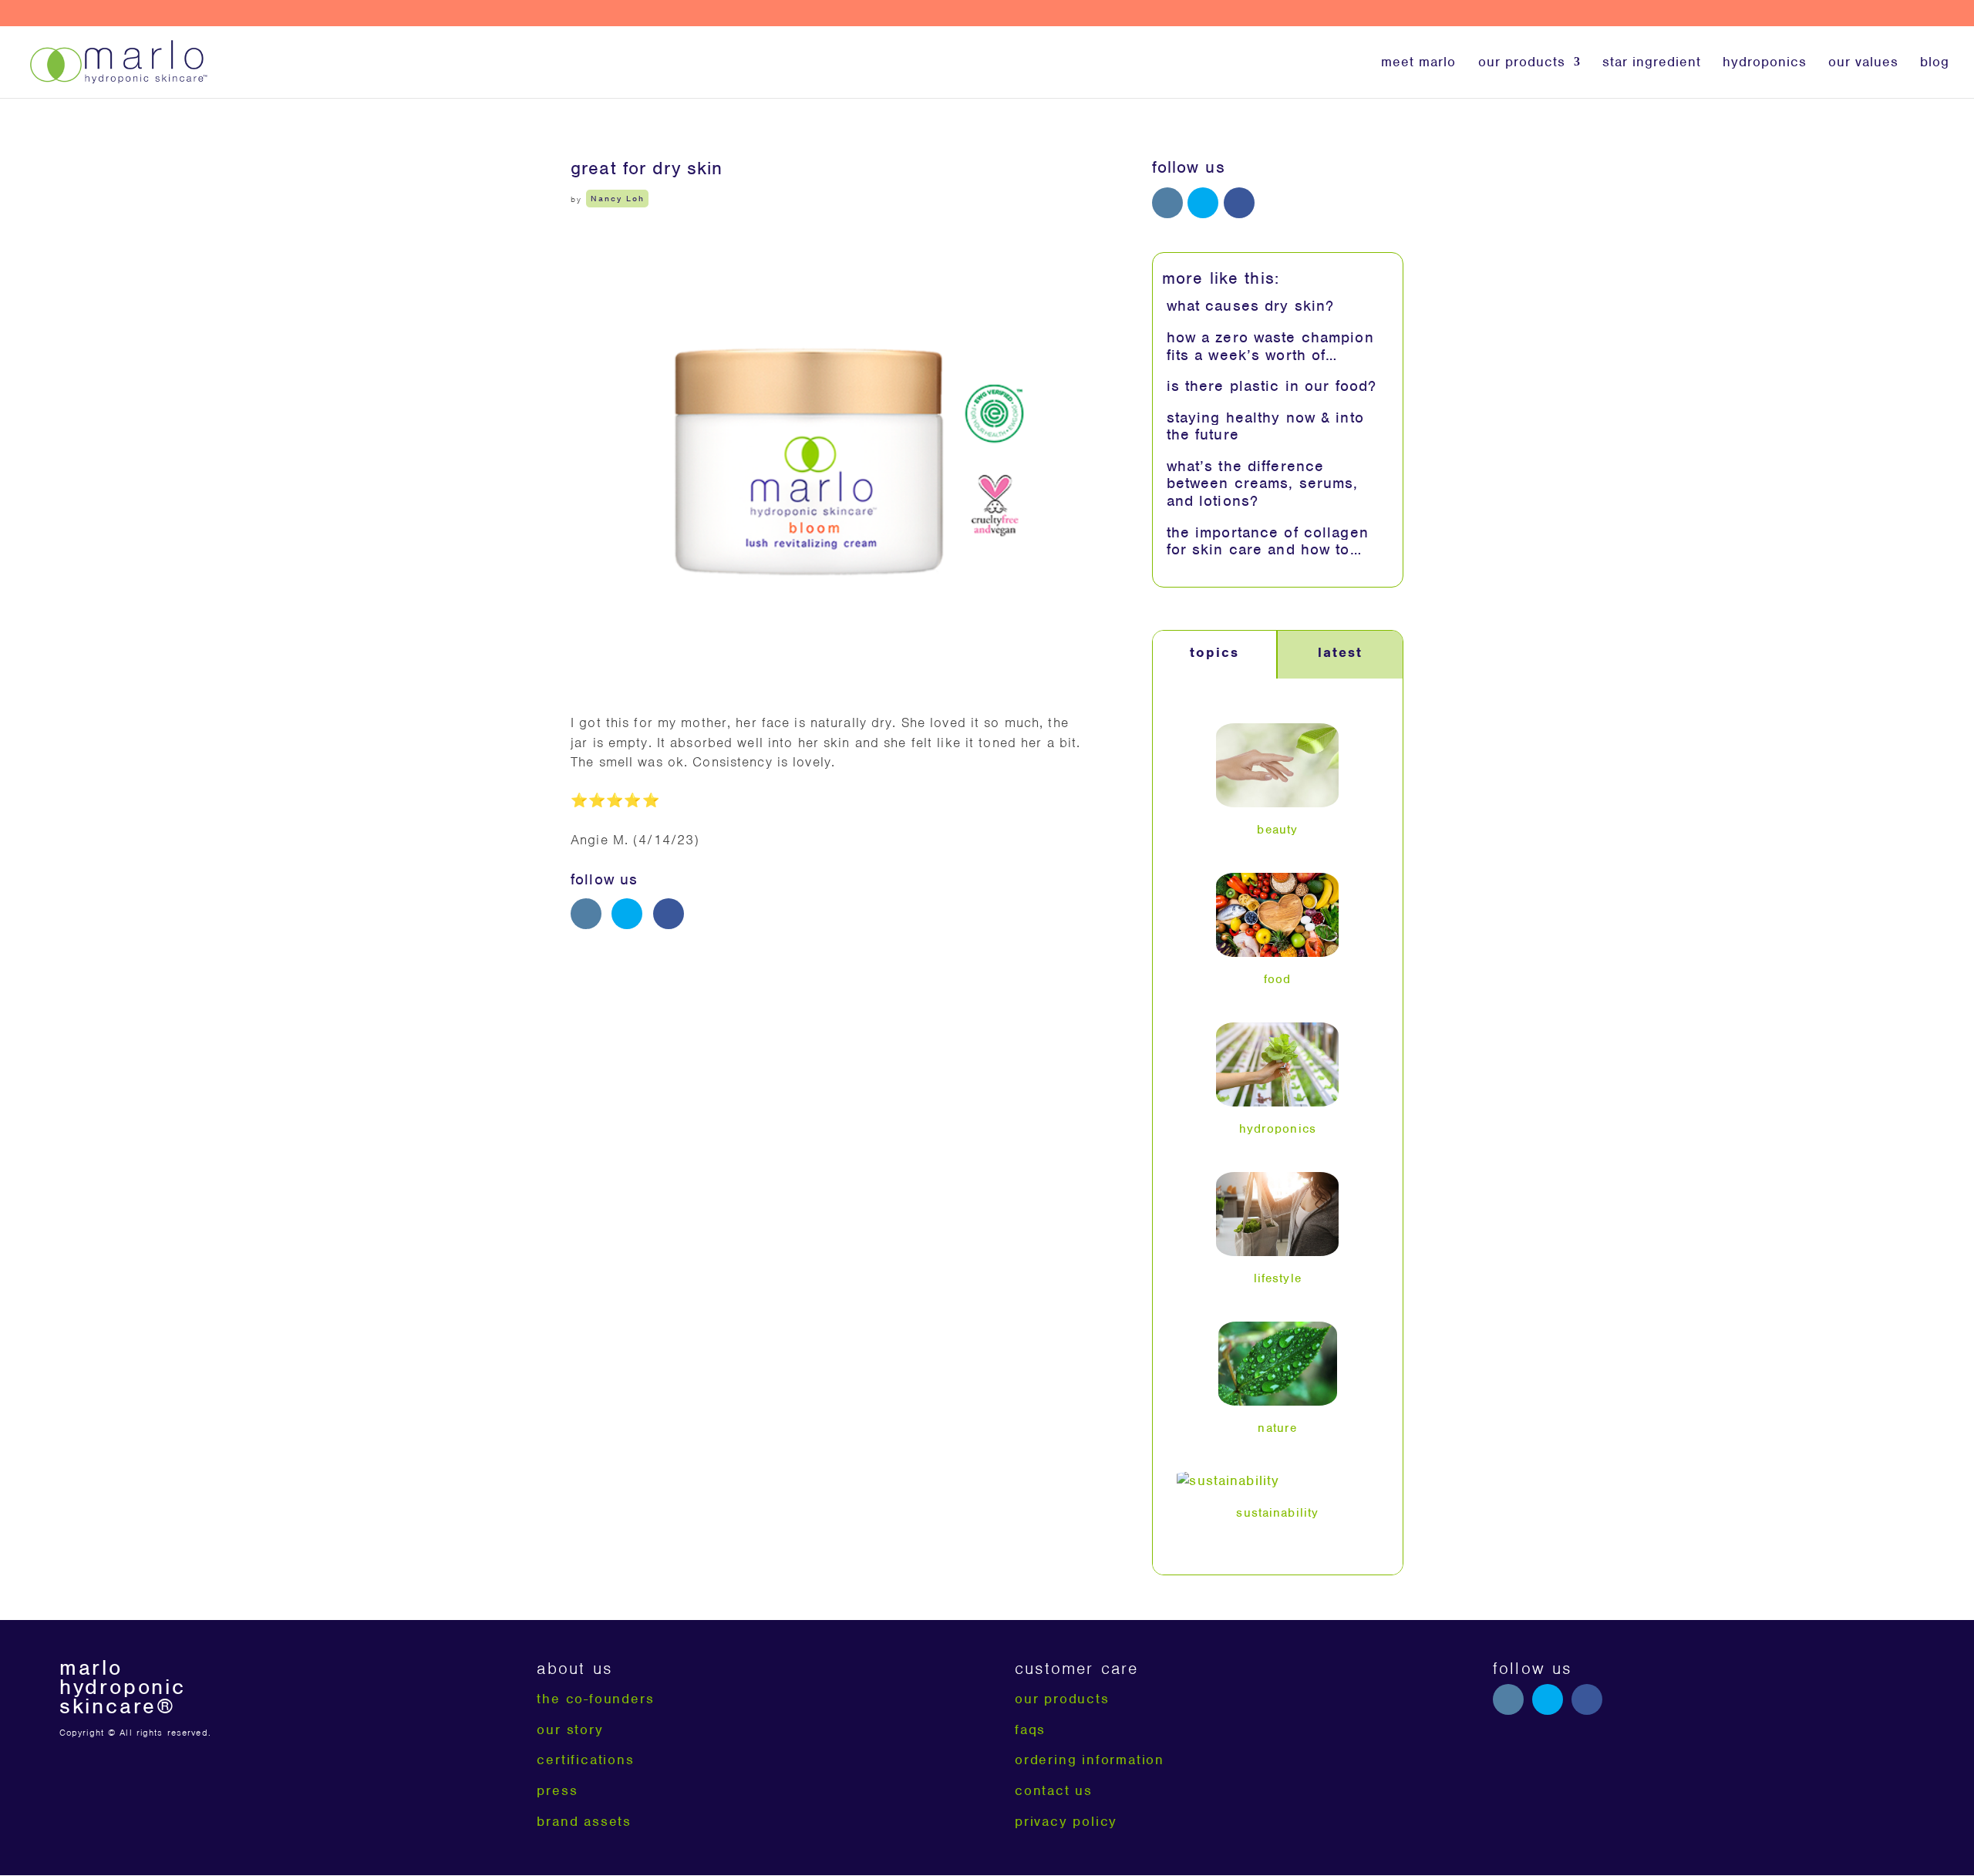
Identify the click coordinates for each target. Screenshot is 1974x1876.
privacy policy (1066, 1821)
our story (570, 1729)
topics (1214, 652)
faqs (1030, 1729)
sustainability (1277, 1513)
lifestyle (1278, 1278)
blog (1935, 63)
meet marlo (1418, 63)
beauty (1277, 830)
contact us (1054, 1790)
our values (1863, 63)
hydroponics (1765, 63)
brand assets (584, 1821)
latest (1340, 652)
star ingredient (1652, 63)
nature (1277, 1428)
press (557, 1790)
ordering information (1090, 1760)
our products (1522, 63)
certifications (585, 1760)
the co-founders (595, 1699)
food (1278, 979)
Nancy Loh (618, 199)
